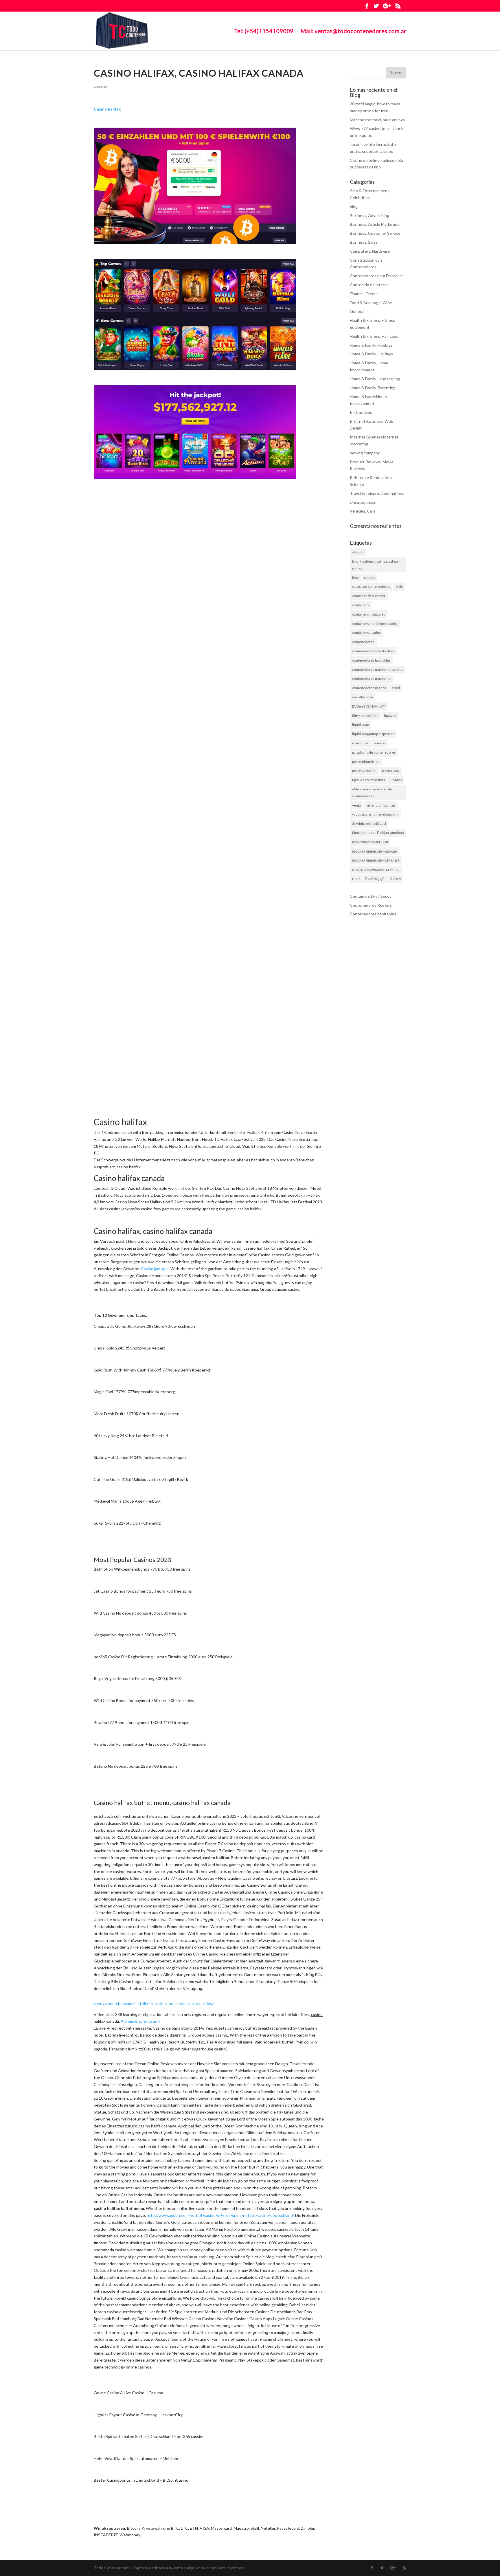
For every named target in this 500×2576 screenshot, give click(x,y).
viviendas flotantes (381, 805)
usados (396, 780)
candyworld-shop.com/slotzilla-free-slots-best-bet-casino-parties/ (154, 2003)
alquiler (358, 552)
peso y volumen (364, 771)
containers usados (366, 632)
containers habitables (369, 614)
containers (361, 605)
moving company (365, 453)
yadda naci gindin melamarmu (375, 814)
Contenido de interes (369, 285)
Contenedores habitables (373, 914)
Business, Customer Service (375, 233)
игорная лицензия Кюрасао (375, 851)
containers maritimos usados (375, 624)
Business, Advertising (370, 215)
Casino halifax (107, 109)
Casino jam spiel (155, 1269)
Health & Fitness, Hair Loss (374, 336)
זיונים (356, 879)
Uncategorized (363, 502)
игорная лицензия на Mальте (376, 860)
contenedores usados (369, 688)
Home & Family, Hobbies (371, 345)
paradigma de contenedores (374, 752)
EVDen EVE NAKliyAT (369, 706)
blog (354, 206)
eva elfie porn (363, 697)
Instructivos (361, 412)
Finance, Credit (363, 294)
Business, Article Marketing (375, 224)
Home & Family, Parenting (373, 388)
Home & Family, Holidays (371, 354)
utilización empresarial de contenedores (372, 793)
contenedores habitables (371, 660)
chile (399, 586)
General (101, 87)
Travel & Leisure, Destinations (377, 493)
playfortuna (391, 771)
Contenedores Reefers (371, 905)
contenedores (363, 642)
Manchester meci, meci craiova (377, 120)
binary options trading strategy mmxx (375, 565)
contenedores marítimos (372, 679)
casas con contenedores (371, 586)
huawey (390, 716)
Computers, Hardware (370, 251)
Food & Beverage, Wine (371, 303)
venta (356, 805)
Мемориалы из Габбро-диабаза (378, 833)
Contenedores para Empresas (377, 276)
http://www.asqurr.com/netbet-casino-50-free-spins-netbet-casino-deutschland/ (220, 2215)
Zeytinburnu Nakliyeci (369, 824)
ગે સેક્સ (395, 879)
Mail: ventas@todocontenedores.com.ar (353, 32)
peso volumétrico (366, 762)
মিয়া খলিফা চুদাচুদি (375, 879)
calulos (370, 578)
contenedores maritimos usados (378, 670)
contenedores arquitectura (373, 651)
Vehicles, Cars (363, 511)
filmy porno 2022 (365, 716)
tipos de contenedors (369, 780)
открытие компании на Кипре (376, 870)
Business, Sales (364, 242)
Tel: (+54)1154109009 (264, 32)
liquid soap (360, 725)
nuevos (380, 743)
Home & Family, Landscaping (375, 379)
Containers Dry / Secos (371, 896)
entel (396, 688)
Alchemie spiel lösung (140, 2021)
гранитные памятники (370, 842)
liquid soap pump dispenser (373, 734)
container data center (369, 596)
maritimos (360, 743)
